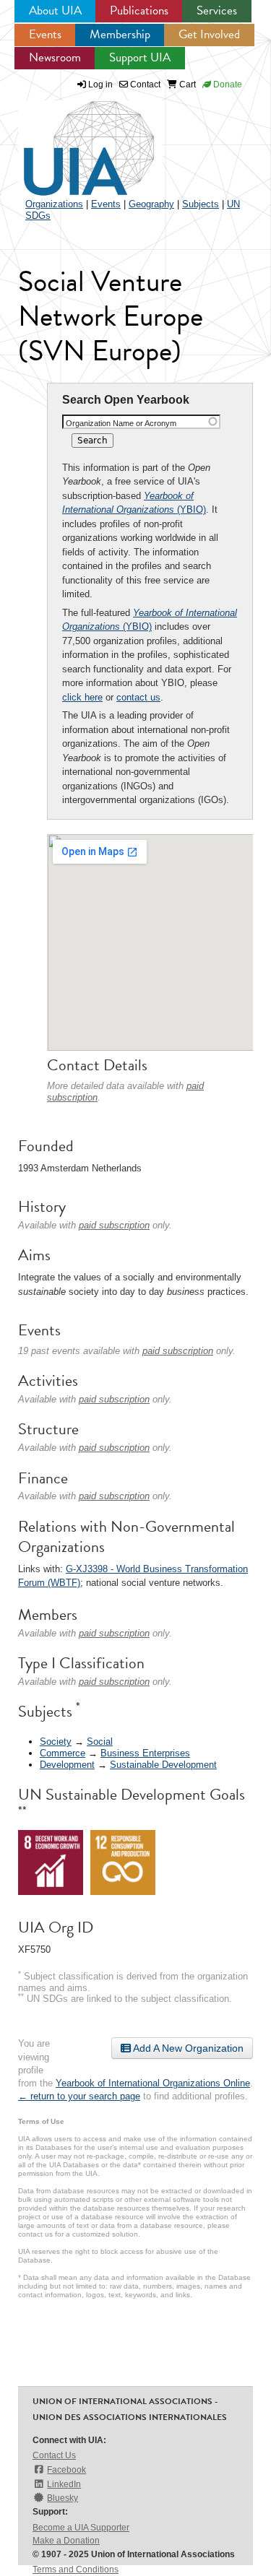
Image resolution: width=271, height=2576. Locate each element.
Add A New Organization (187, 2048)
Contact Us (54, 2455)
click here (82, 697)
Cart (186, 84)
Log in (100, 84)
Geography (151, 204)
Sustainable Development (163, 1765)
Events (45, 34)
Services (217, 10)
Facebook (66, 2470)
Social (100, 1742)
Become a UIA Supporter (81, 2528)
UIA (72, 140)
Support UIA (140, 57)
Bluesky (63, 2498)
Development (67, 1765)
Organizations (54, 204)
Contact (144, 84)
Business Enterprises (145, 1753)
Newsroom (55, 57)
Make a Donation (66, 2541)
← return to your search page (79, 2096)
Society (56, 1742)
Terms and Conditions (76, 2570)
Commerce (63, 1753)
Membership (120, 34)
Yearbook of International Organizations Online (153, 2083)
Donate (227, 84)
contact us (138, 697)
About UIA (55, 10)
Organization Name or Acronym (121, 423)
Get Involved (209, 34)
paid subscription (114, 1225)
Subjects (201, 204)
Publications (139, 10)
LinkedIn (64, 2484)
